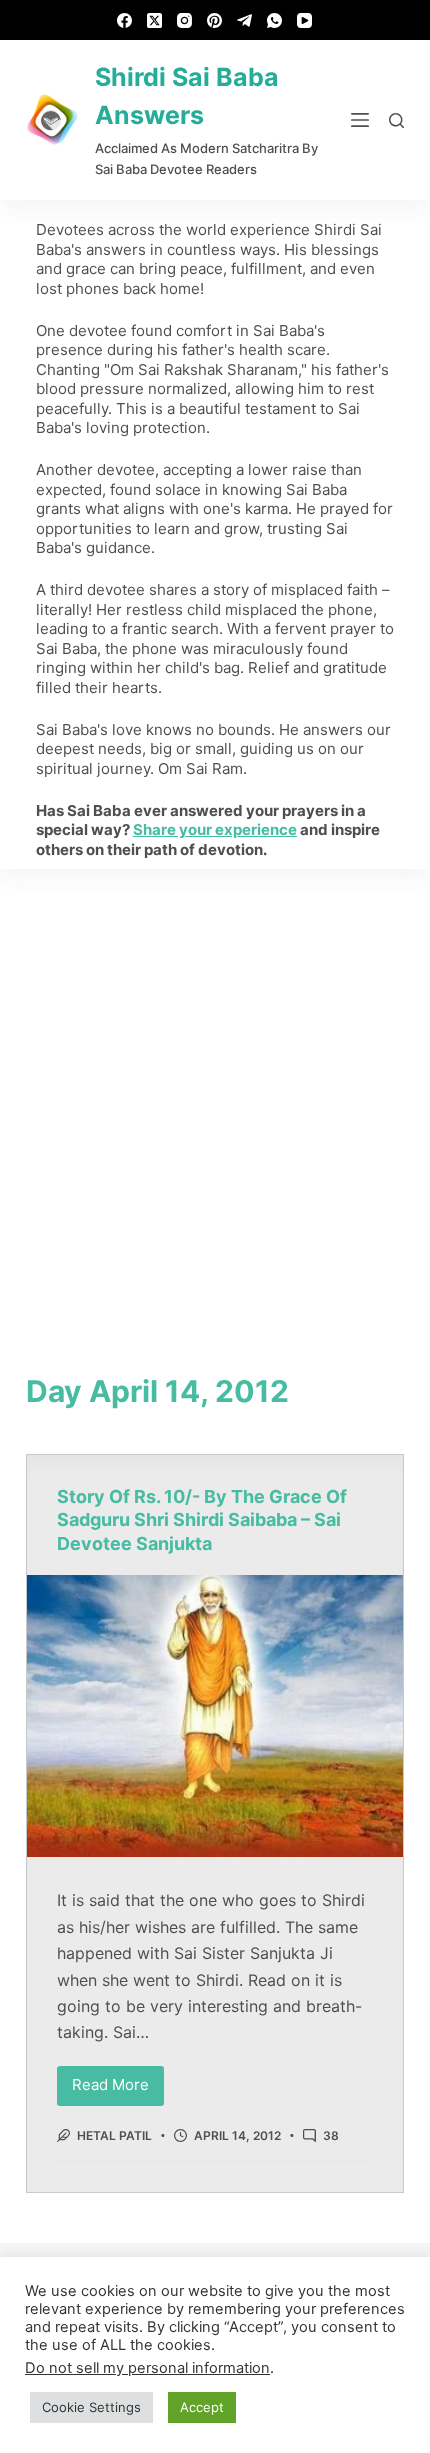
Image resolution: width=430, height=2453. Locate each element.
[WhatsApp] (274, 20)
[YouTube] (304, 20)
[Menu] (360, 120)
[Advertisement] (215, 1094)
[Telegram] (244, 20)
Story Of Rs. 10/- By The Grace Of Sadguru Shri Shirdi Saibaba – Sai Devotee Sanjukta (202, 1520)
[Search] (396, 120)
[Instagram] (184, 20)
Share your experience (215, 829)
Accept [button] (202, 2407)
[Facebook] (124, 20)
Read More (118, 2080)
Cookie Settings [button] (91, 2407)
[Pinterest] (214, 20)
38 (331, 2135)
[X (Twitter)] (154, 20)
